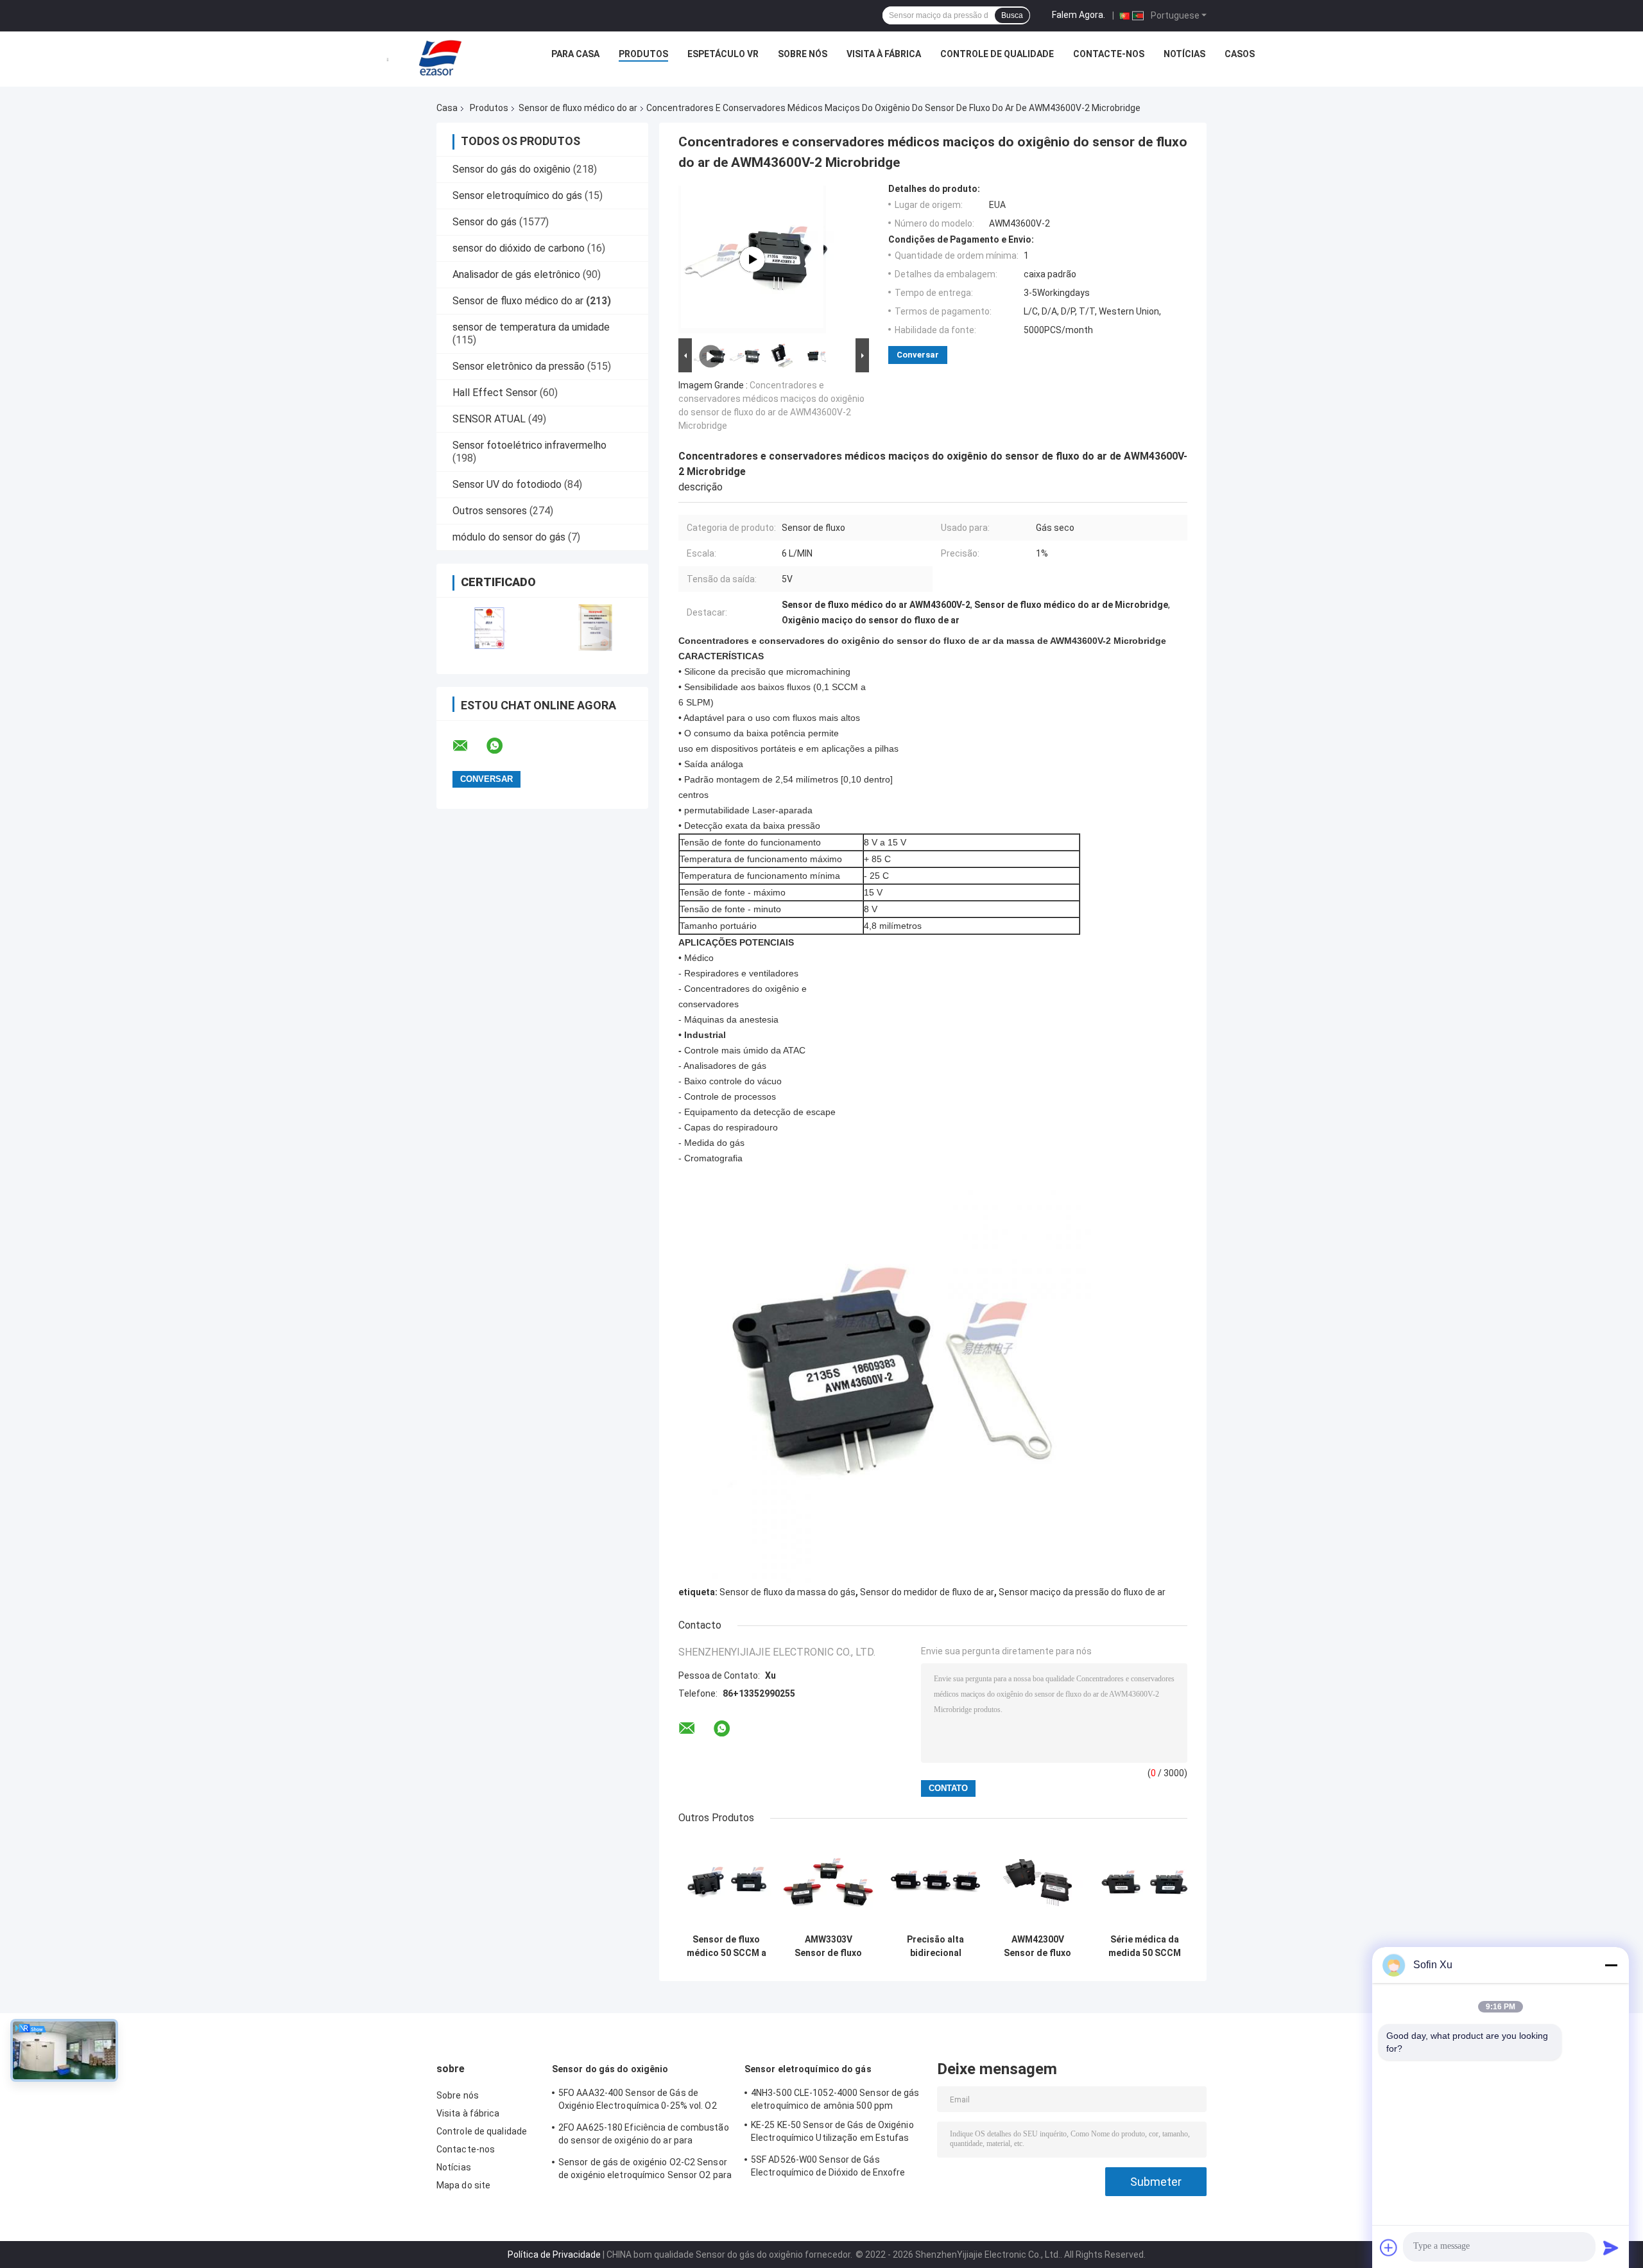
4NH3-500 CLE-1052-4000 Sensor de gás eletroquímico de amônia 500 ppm (835, 2099)
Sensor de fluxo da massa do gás (787, 1592)
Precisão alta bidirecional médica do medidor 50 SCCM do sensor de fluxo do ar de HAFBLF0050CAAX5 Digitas (935, 1946)
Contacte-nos (1109, 54)
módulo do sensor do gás (509, 537)
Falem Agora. (1079, 15)
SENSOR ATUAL (489, 419)
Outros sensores (490, 511)
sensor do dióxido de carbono (519, 248)
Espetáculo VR (723, 54)
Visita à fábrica (884, 54)
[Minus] (1611, 1965)
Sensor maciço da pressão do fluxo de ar (1082, 1592)
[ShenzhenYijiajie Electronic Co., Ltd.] (440, 57)
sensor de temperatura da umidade (531, 327)
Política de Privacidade (554, 2255)
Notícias (1184, 54)
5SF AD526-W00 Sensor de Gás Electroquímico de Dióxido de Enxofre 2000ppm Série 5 (828, 2168)
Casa (447, 108)
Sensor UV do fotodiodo (507, 484)
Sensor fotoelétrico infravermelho (529, 445)
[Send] (1611, 2247)
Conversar (918, 355)
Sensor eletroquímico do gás (517, 195)
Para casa (575, 54)
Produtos (643, 54)
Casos (1240, 54)
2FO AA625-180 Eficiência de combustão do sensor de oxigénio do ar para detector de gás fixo (644, 2136)
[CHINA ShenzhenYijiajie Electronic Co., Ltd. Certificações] (489, 628)
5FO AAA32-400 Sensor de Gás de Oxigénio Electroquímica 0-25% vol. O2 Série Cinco (638, 2101)
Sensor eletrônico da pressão (519, 366)
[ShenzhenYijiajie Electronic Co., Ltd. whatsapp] (503, 746)
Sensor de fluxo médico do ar (578, 108)
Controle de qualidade (997, 54)
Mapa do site (463, 2185)
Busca (1012, 15)
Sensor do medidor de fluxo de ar (927, 1592)
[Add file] (1389, 2247)
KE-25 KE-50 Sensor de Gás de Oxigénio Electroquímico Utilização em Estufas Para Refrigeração (832, 2133)
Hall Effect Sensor (495, 393)
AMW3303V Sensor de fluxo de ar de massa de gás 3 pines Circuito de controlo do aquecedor (828, 1946)
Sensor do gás (485, 222)
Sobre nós (803, 54)
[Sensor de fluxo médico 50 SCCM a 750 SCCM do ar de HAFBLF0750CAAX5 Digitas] (726, 1883)
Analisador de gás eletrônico (516, 274)
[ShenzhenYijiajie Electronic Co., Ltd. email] (469, 746)
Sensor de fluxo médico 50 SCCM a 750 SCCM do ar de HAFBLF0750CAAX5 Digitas (726, 1946)
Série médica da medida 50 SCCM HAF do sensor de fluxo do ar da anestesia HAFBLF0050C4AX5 (1144, 1946)
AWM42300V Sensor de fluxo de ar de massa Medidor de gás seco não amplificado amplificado (1037, 1946)
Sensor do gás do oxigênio (512, 169)
